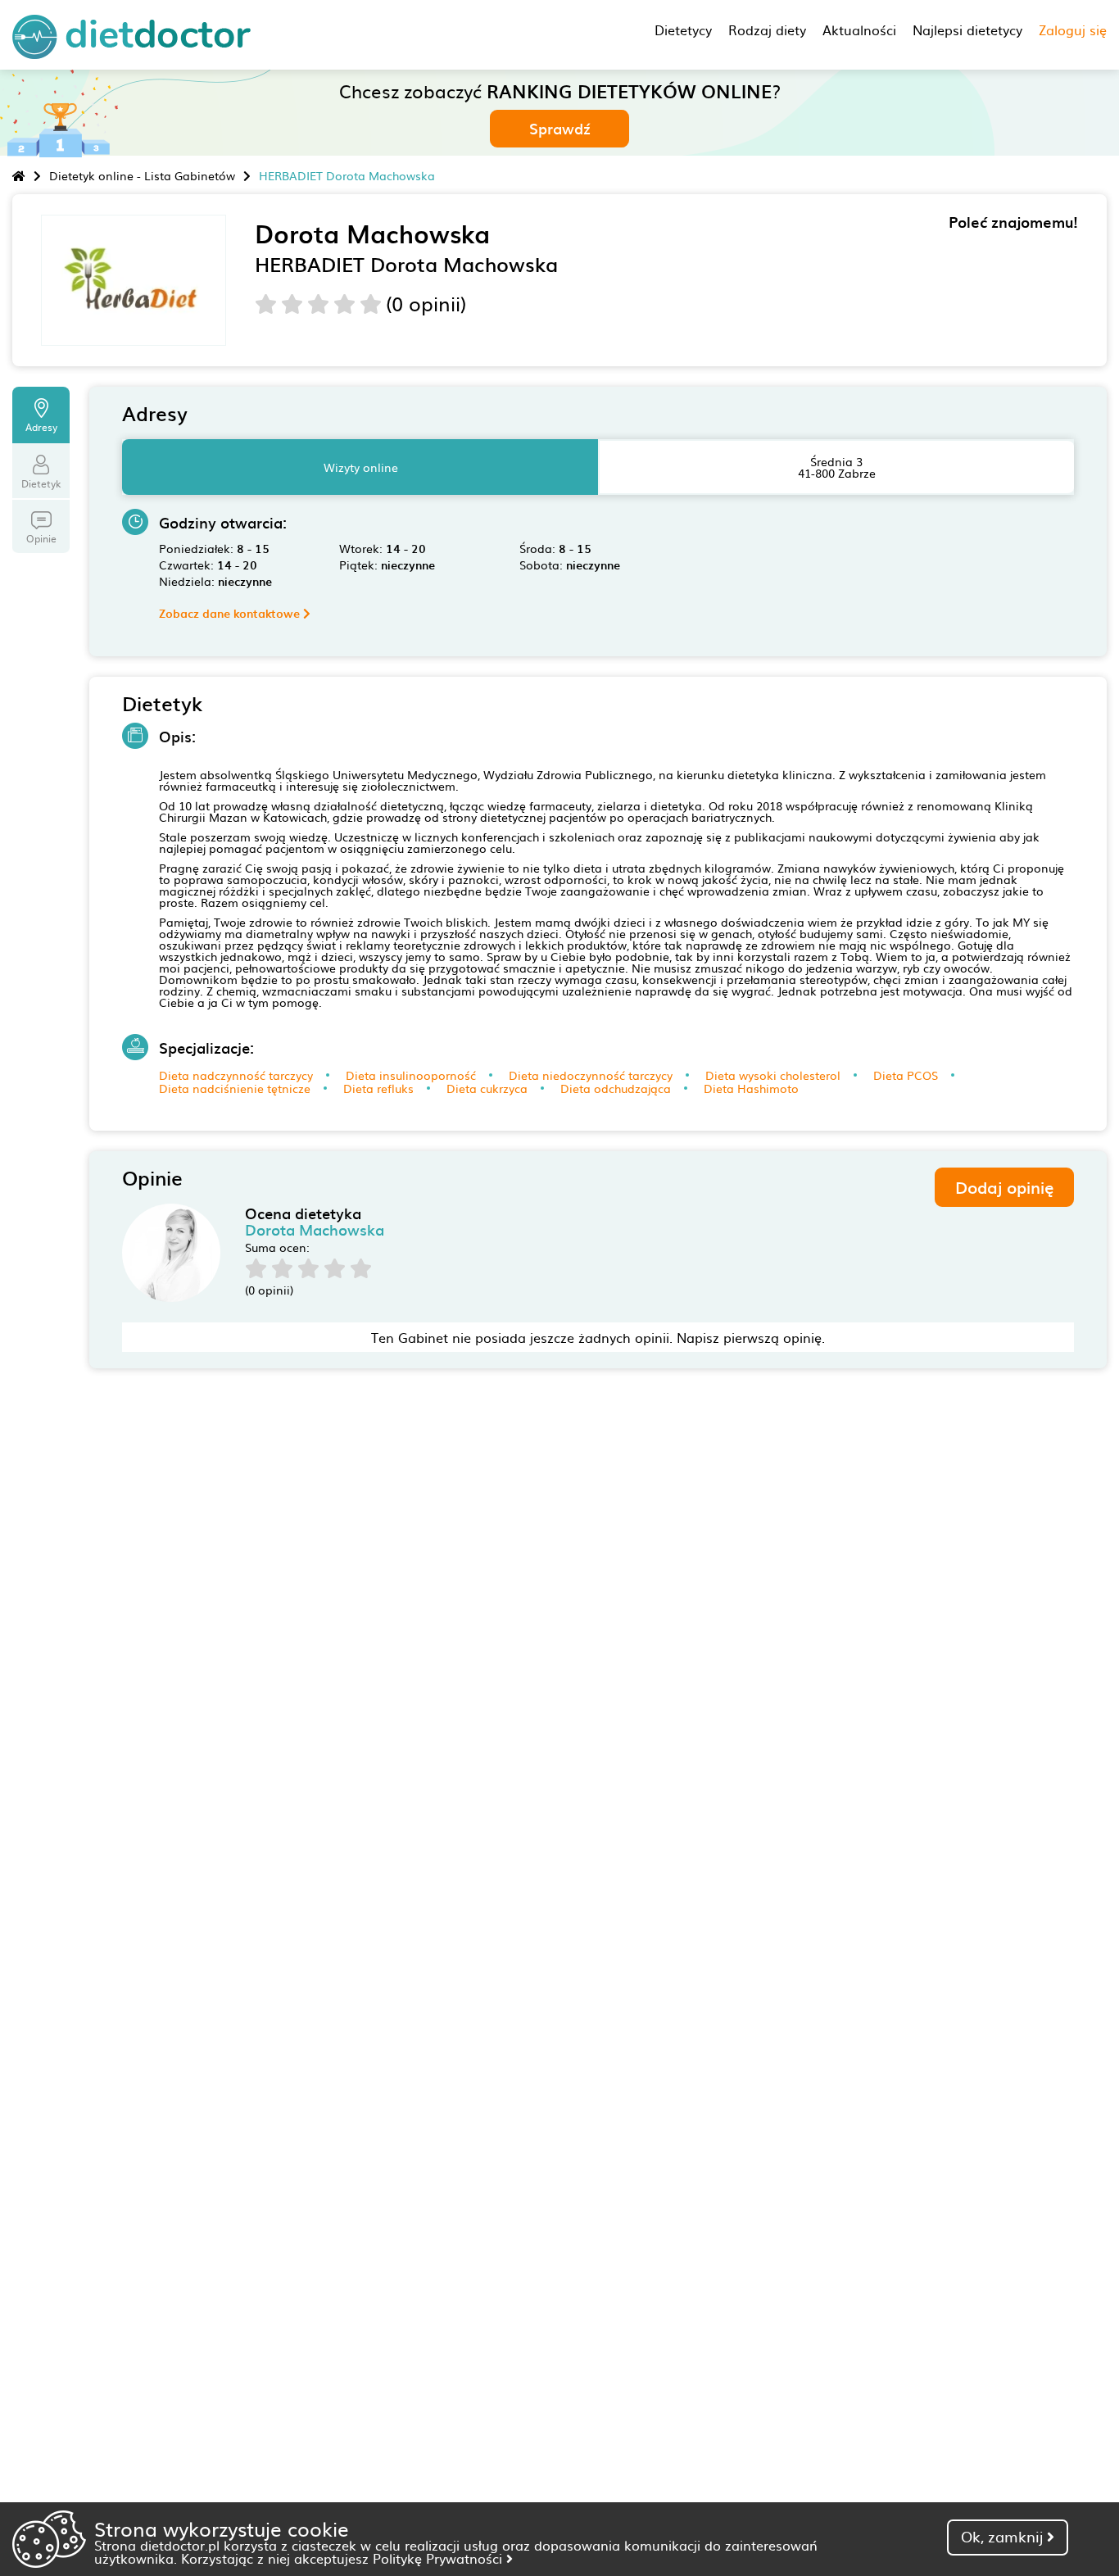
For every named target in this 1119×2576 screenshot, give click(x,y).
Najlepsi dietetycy (967, 29)
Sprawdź (560, 128)
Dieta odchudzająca (616, 1088)
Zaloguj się (1073, 29)
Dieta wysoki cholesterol (773, 1075)
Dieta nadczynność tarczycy (236, 1075)
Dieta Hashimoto (751, 1088)
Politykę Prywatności (439, 2558)
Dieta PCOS (906, 1075)
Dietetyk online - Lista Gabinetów (142, 175)
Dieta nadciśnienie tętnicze (235, 1088)
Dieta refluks (378, 1088)
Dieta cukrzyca (487, 1088)
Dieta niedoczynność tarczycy (591, 1075)
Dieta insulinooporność (411, 1075)
